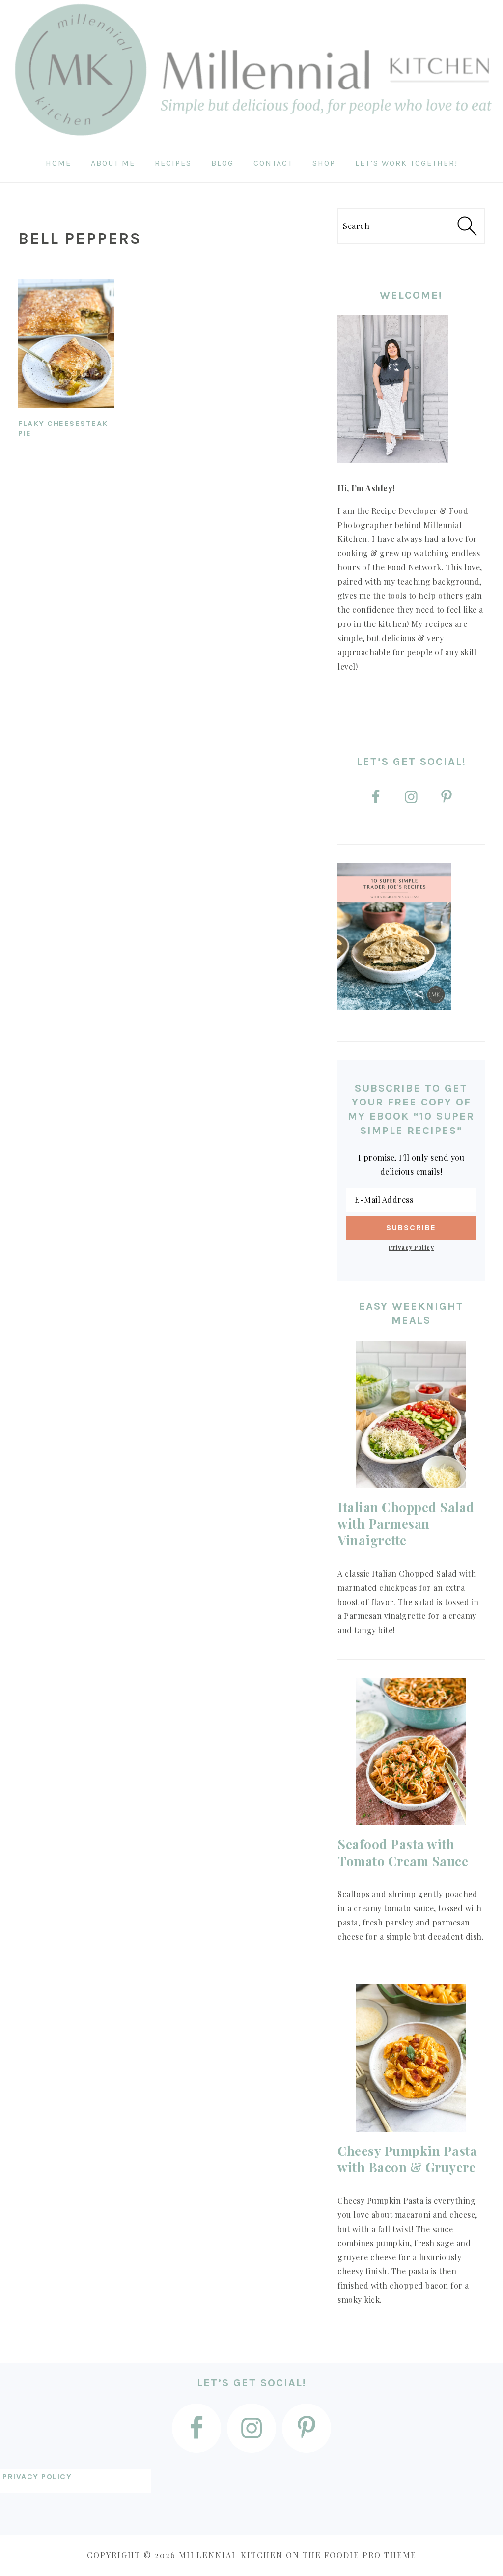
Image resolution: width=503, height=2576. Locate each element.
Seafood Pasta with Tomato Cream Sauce (403, 1853)
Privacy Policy (411, 1247)
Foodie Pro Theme (370, 2555)
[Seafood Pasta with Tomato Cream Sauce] (411, 1752)
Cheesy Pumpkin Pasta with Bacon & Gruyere (407, 2159)
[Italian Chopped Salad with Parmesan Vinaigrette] (411, 1415)
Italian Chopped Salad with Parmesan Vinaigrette (406, 1524)
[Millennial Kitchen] (251, 137)
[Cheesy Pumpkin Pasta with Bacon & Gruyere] (411, 2058)
